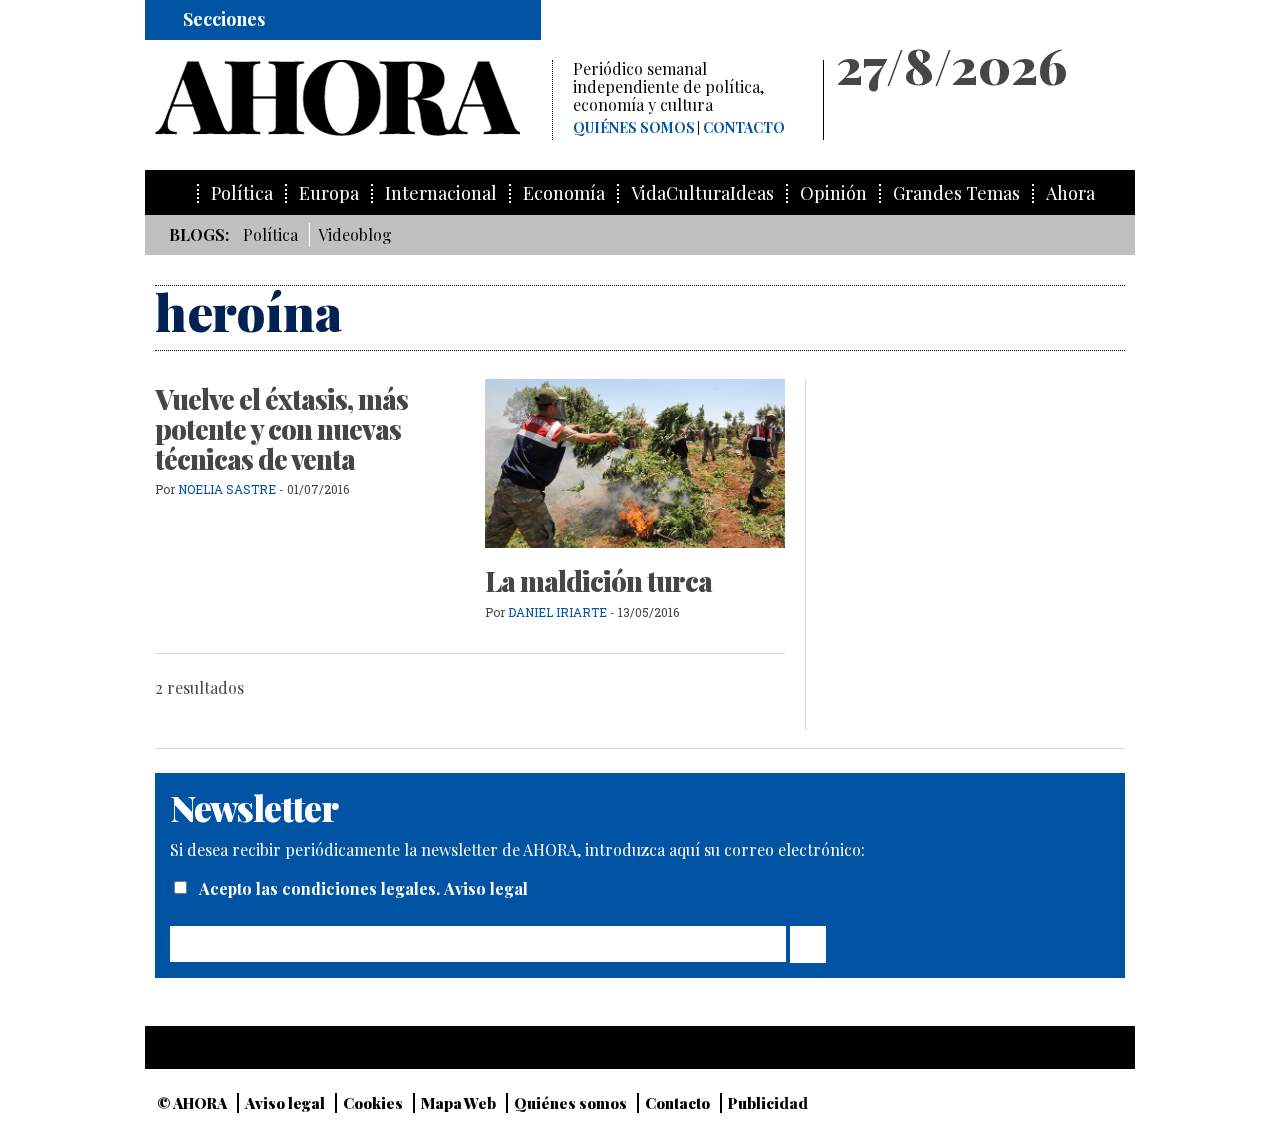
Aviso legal (486, 888)
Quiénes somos (634, 128)
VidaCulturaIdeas (702, 193)
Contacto (744, 128)
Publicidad (768, 1103)
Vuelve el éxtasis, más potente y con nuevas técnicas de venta (281, 428)
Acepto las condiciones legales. (321, 888)
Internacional (441, 193)
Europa (329, 193)
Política (242, 193)
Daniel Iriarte (557, 612)
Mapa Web (458, 1103)
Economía (564, 193)
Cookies (373, 1103)
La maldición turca (598, 581)
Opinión (833, 193)
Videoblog (355, 234)
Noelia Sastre (227, 489)
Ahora (1070, 193)
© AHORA (192, 1103)
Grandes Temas (956, 193)
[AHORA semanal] (353, 98)
